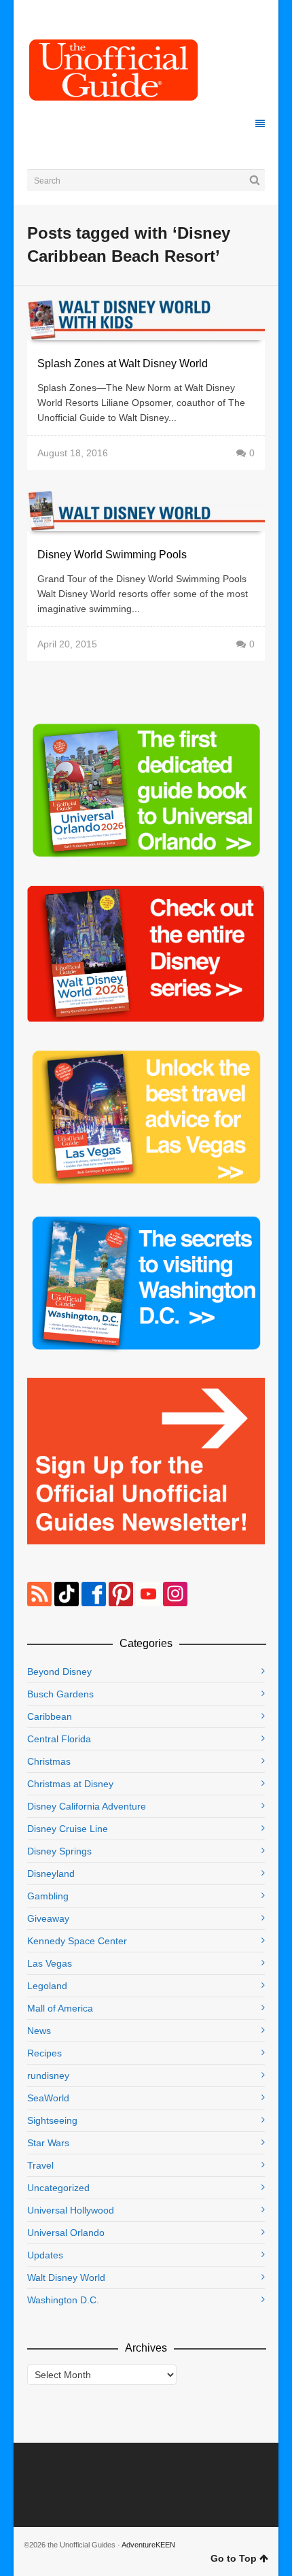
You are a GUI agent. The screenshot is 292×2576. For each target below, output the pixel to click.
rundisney (48, 2075)
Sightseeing (52, 2120)
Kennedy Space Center (77, 1941)
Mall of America (60, 2008)
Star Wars (48, 2143)
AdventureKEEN (148, 2545)
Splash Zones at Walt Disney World (123, 363)
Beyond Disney (59, 1672)
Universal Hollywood (71, 2210)
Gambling (48, 1896)
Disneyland (51, 1874)
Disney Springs (59, 1851)
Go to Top (234, 2558)
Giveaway (48, 1918)
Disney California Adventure (87, 1806)
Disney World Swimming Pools (112, 555)
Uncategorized (58, 2188)
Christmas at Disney (70, 1784)
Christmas (49, 1761)
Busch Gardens (60, 1694)
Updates (45, 2255)
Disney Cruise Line (68, 1829)
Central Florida (59, 1739)
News (39, 2031)
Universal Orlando (66, 2233)
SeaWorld (48, 2098)
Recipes (44, 2053)
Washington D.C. (63, 2300)
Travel (40, 2165)
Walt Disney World (66, 2277)
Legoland (47, 1986)
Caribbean (50, 1716)
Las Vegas (50, 1963)
